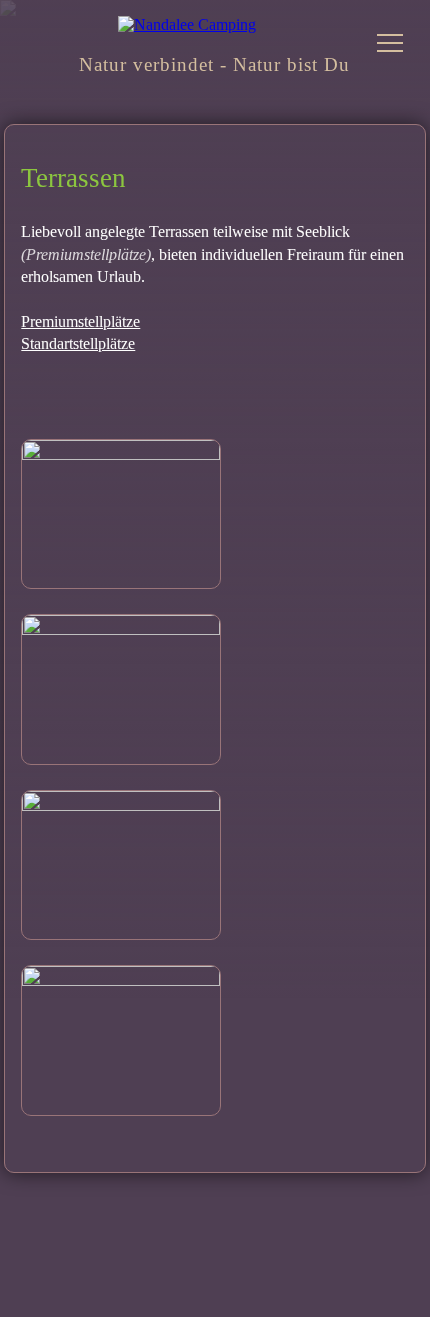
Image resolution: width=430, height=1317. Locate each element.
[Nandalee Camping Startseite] (187, 24)
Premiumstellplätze (80, 321)
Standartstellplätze (78, 343)
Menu (390, 43)
